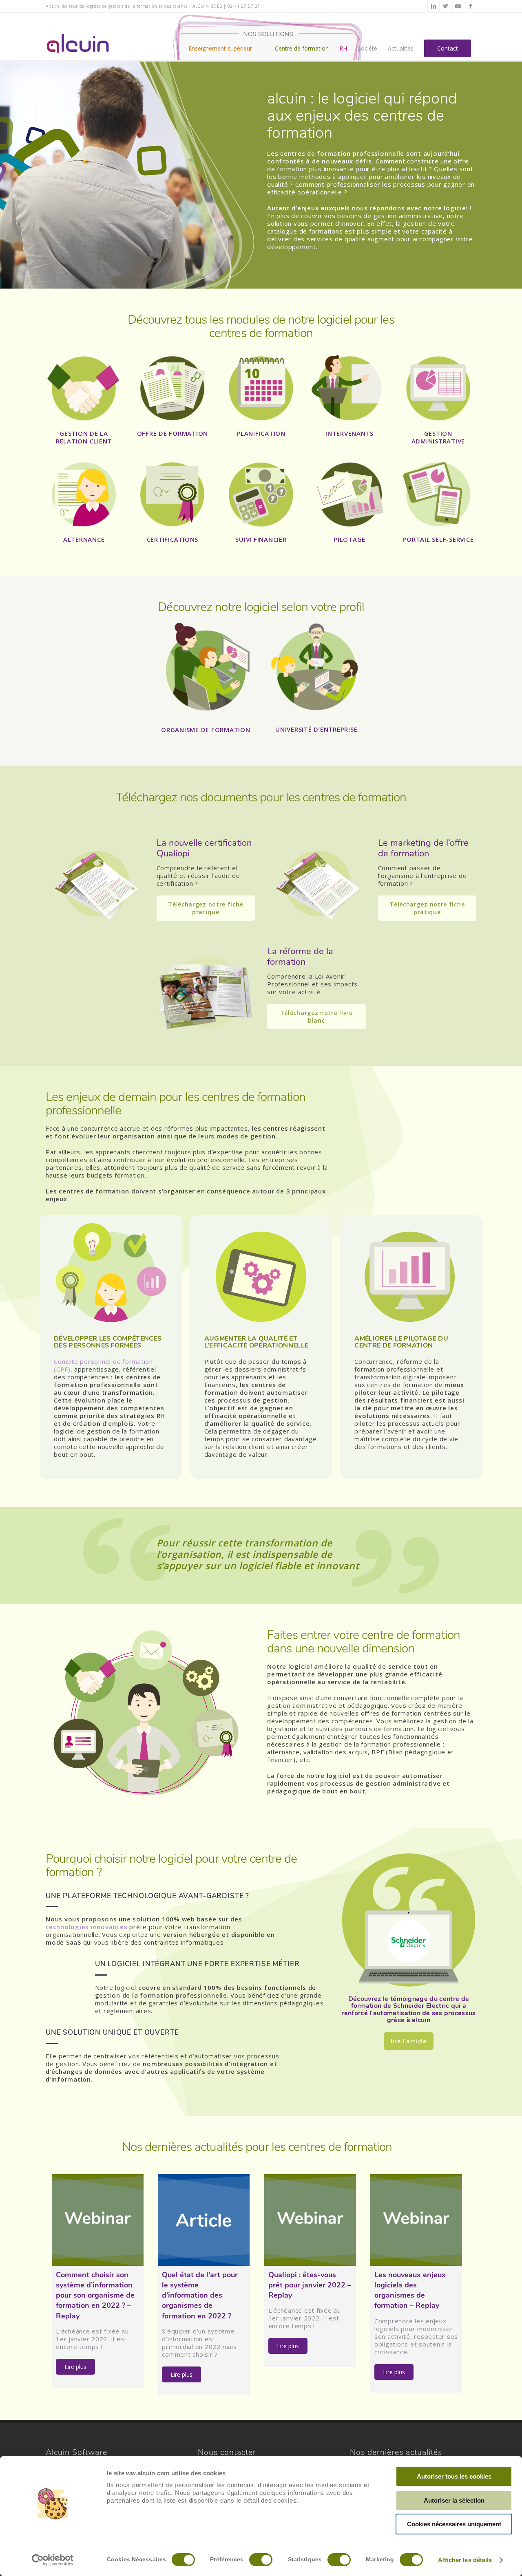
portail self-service (438, 539)
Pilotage (349, 539)
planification (261, 433)
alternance (84, 539)
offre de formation (173, 433)
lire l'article (409, 2041)
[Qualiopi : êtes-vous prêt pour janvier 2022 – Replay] (310, 2220)
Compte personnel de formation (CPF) (103, 1365)
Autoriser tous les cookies (454, 2476)
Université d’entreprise (316, 729)
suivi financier (261, 539)
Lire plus (75, 2367)
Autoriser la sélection (454, 2500)
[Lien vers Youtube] (458, 6)
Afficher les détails (465, 2560)
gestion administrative (438, 437)
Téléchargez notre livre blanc (316, 1017)
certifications (173, 539)
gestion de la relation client (84, 437)
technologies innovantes (87, 1927)
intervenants (349, 433)
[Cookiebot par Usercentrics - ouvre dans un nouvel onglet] (53, 2560)
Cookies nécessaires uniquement (454, 2524)
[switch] (261, 2560)
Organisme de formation (206, 730)
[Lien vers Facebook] (470, 6)
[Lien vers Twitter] (446, 6)
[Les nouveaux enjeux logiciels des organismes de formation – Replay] (416, 2220)
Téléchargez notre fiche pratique (206, 908)
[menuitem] (226, 36)
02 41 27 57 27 (244, 6)
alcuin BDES (207, 6)
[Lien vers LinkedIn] (434, 6)
